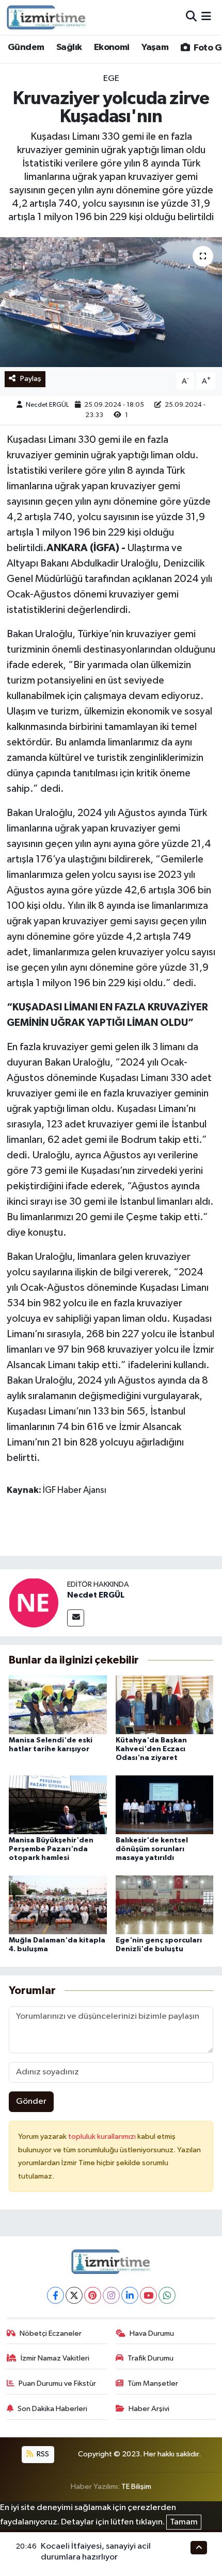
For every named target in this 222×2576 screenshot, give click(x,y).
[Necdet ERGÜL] (34, 1602)
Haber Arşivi (149, 2409)
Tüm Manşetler (153, 2383)
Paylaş (31, 379)
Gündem (26, 47)
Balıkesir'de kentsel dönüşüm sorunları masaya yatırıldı (152, 1849)
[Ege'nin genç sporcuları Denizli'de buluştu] (165, 1905)
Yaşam (155, 47)
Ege (111, 79)
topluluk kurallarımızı (103, 2137)
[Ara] (191, 17)
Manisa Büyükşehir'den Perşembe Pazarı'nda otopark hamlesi (51, 1849)
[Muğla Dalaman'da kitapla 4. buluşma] (58, 1905)
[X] (74, 2295)
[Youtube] (148, 2295)
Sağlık (69, 47)
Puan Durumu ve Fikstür (57, 2383)
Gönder (31, 2101)
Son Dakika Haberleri (52, 2409)
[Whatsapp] (167, 2295)
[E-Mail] (76, 1618)
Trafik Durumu (150, 2358)
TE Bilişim (136, 2487)
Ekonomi (112, 47)
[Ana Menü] (206, 17)
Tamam (184, 2522)
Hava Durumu (152, 2333)
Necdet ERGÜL (47, 405)
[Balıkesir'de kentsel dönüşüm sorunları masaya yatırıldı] (165, 1805)
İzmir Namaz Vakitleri (55, 2358)
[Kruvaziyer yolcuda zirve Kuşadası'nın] (111, 302)
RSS (42, 2454)
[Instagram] (111, 2295)
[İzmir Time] (47, 17)
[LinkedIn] (130, 2295)
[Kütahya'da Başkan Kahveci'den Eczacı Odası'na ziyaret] (165, 1705)
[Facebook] (55, 2295)
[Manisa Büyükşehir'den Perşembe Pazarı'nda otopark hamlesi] (58, 1805)
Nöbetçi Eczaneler (51, 2333)
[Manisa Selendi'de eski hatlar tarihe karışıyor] (58, 1705)
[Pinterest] (93, 2295)
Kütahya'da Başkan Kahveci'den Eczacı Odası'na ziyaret (151, 1749)
